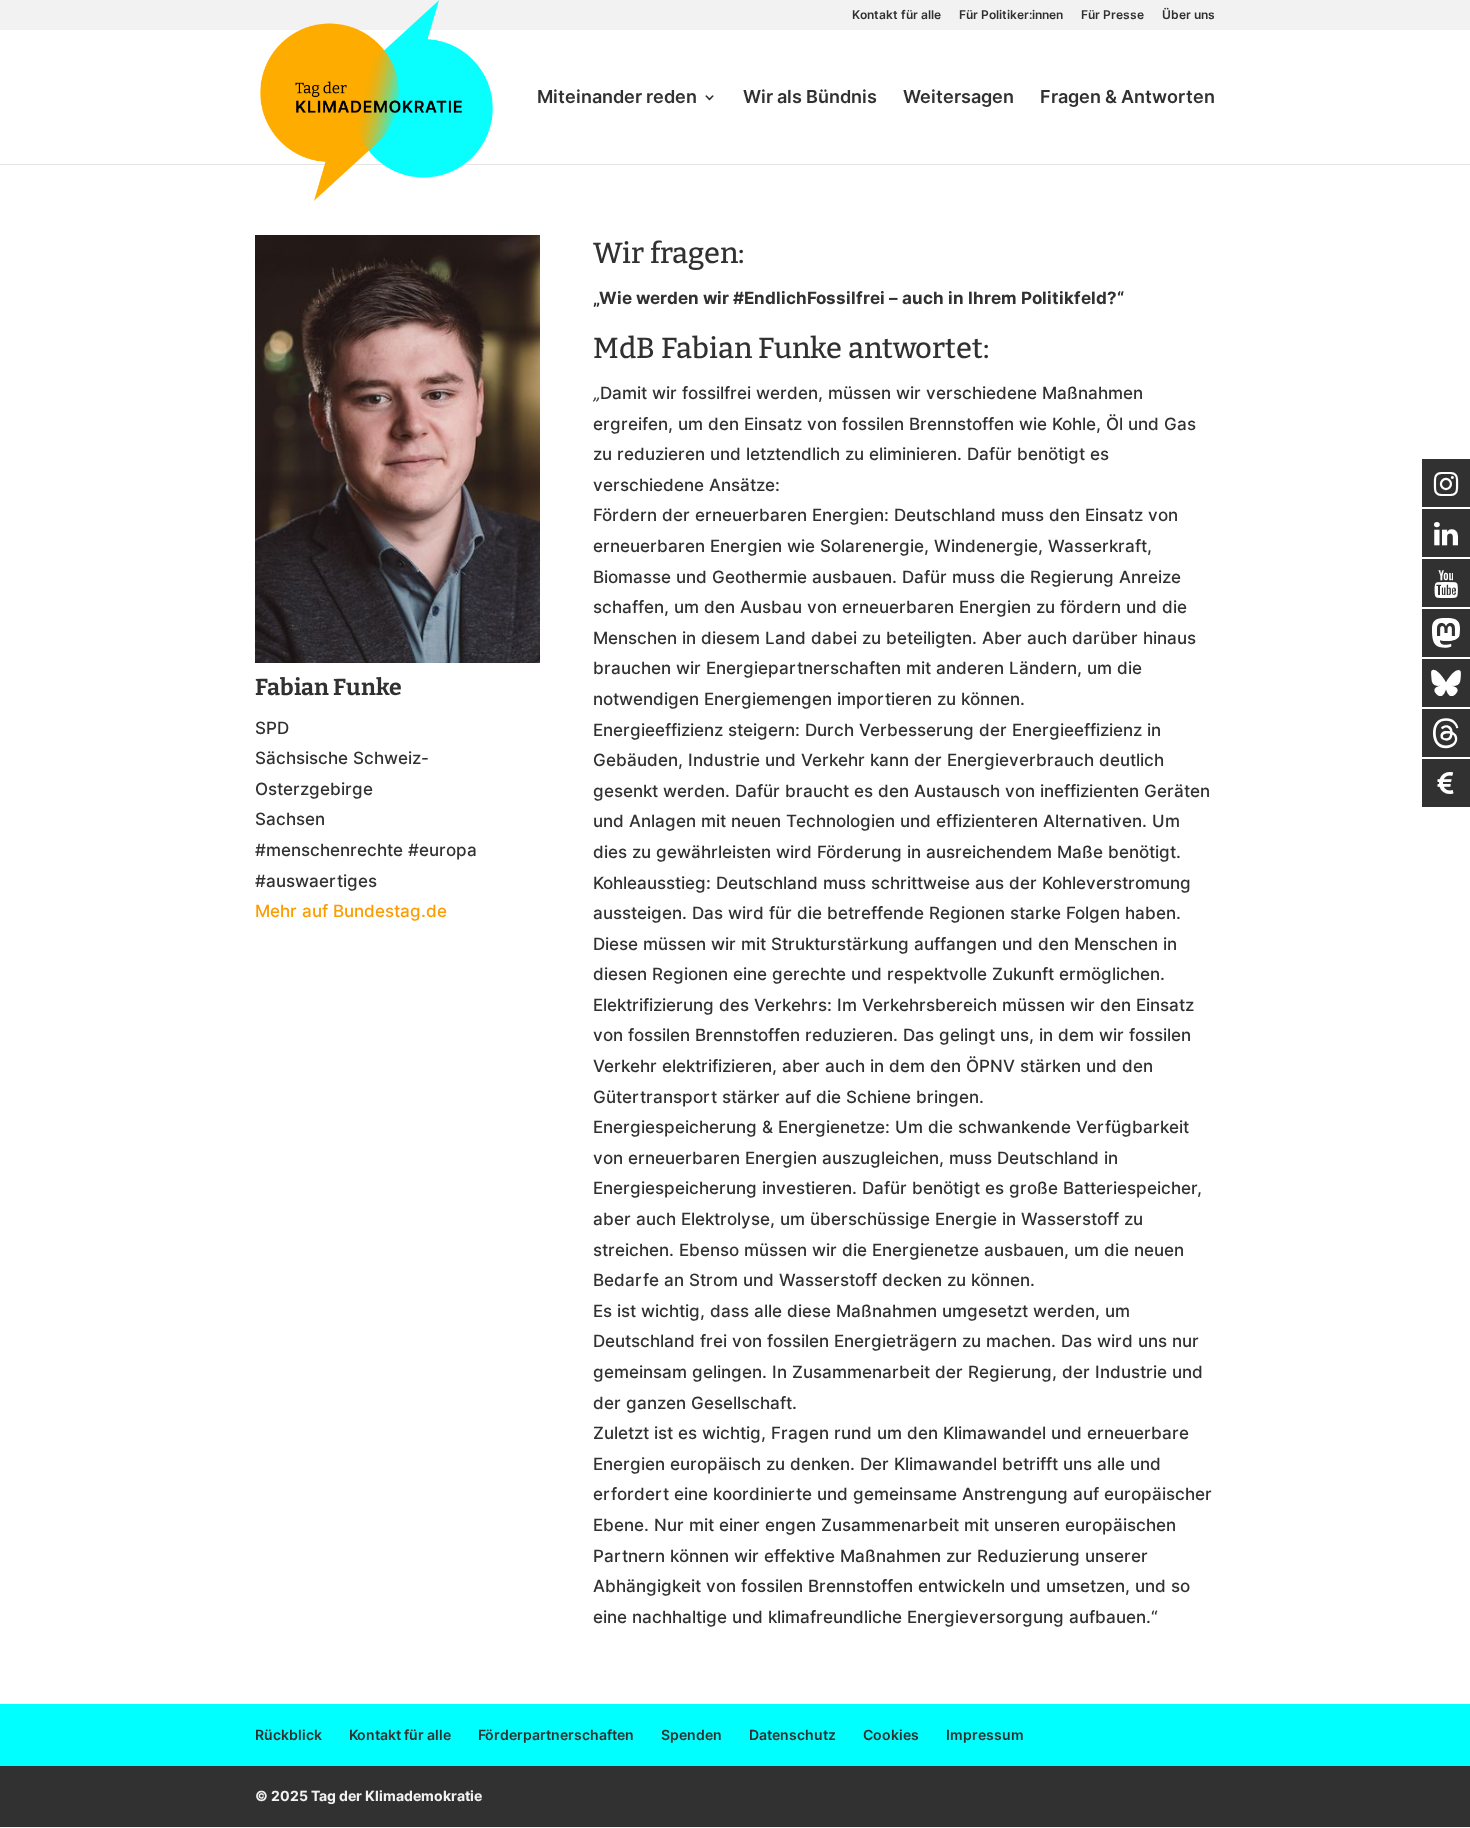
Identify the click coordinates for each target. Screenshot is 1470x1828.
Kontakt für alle (896, 15)
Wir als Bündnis (810, 98)
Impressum (985, 1734)
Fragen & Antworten (1127, 98)
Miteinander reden (617, 98)
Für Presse (1112, 15)
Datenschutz (792, 1734)
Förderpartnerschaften (556, 1734)
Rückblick (288, 1734)
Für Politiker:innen (1011, 15)
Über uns (1188, 15)
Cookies (891, 1734)
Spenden (691, 1734)
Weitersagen (958, 98)
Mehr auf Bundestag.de (351, 911)
